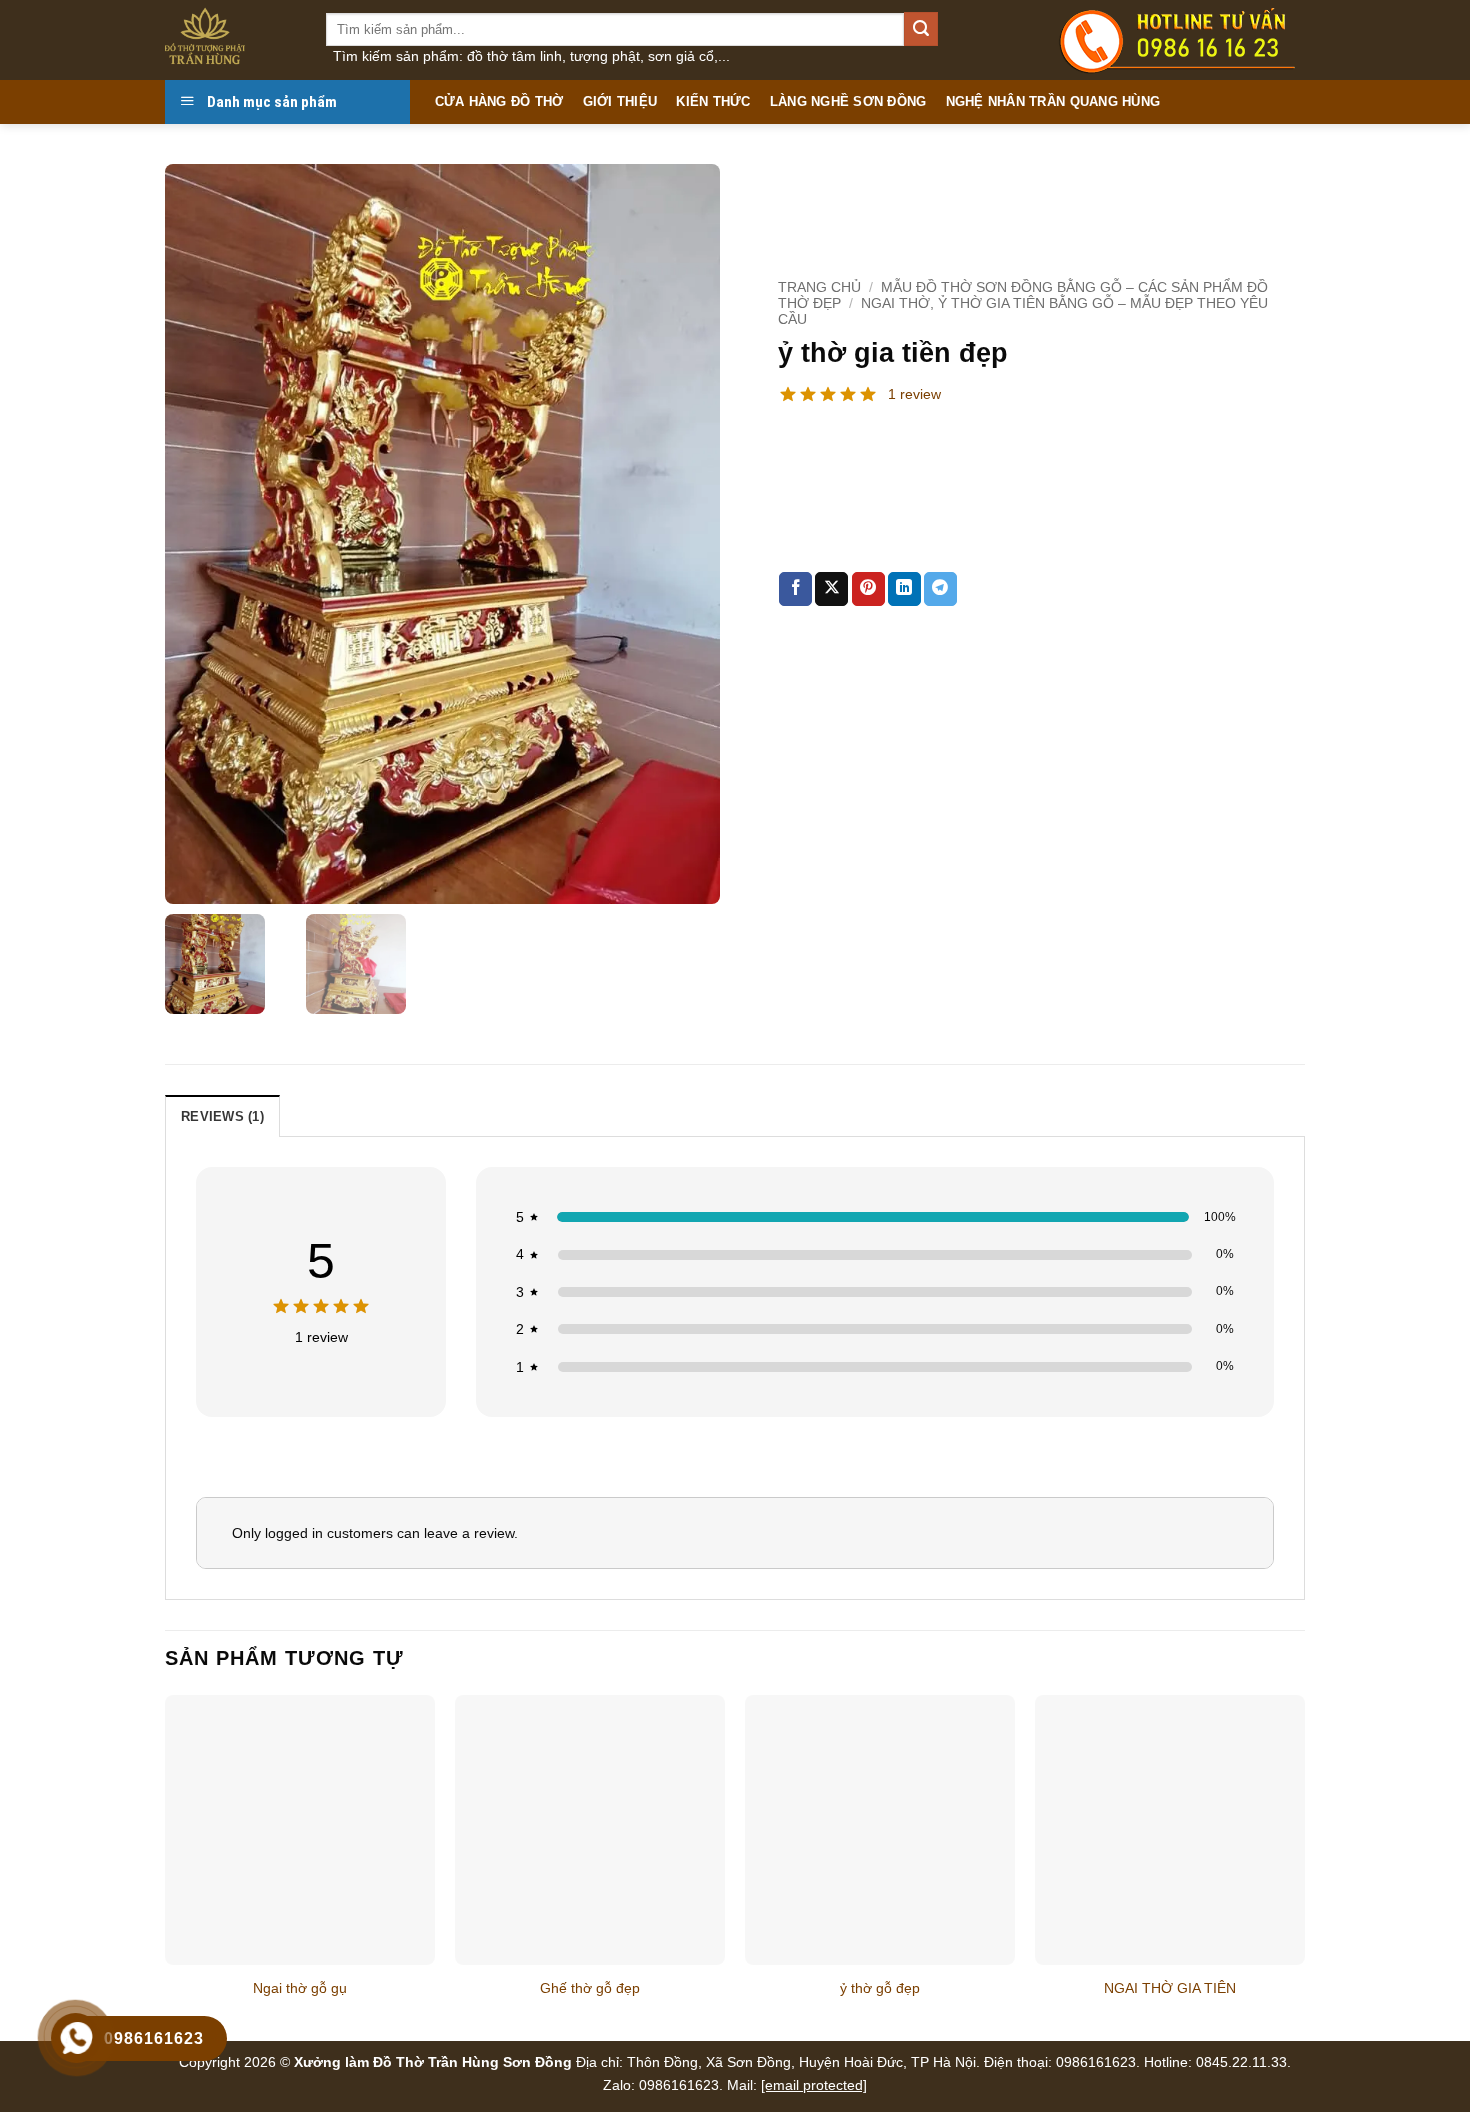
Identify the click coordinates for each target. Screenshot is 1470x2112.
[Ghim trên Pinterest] (868, 589)
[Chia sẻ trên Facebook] (795, 589)
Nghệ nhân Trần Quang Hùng (1053, 101)
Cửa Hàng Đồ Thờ (499, 101)
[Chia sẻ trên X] (831, 589)
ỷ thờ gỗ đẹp (880, 1988)
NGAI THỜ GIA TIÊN (1170, 1988)
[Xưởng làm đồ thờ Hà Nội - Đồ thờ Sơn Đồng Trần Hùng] (230, 40)
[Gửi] (921, 29)
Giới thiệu (620, 101)
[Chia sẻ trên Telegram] (940, 589)
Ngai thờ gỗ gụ (300, 1988)
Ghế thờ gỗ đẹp (590, 1988)
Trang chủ (819, 287)
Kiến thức (713, 101)
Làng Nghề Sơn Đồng (848, 101)
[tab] (222, 1116)
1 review (914, 394)
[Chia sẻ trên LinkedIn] (904, 589)
